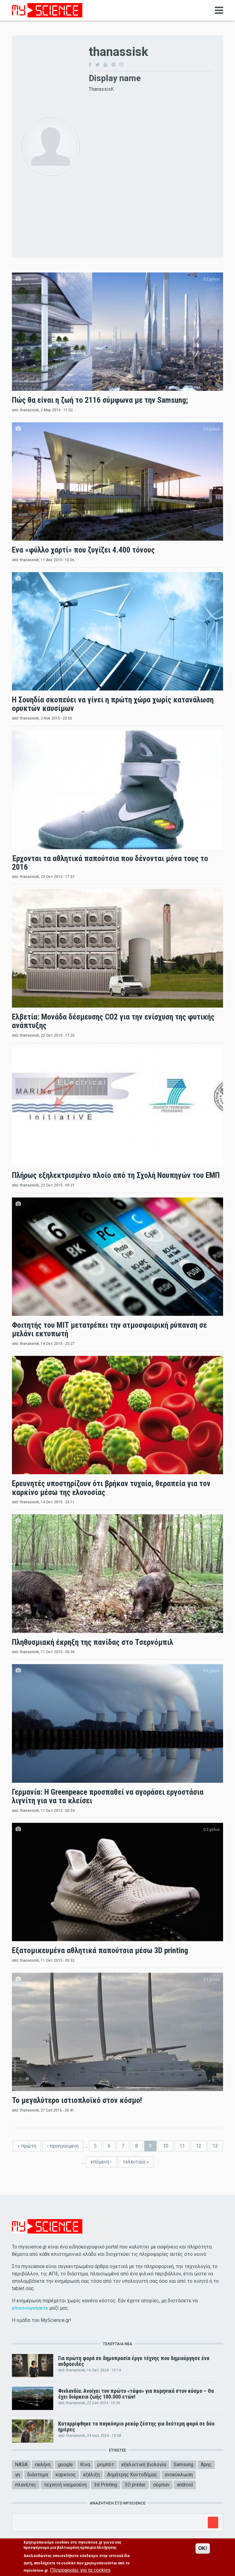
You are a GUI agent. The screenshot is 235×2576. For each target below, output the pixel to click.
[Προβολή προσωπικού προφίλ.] (51, 146)
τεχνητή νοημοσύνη (65, 2485)
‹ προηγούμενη (63, 2146)
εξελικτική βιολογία (144, 2465)
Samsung (183, 2465)
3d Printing (106, 2485)
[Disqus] (151, 169)
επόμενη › (101, 2162)
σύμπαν (161, 2485)
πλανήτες (26, 2485)
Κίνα (85, 2465)
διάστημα (38, 2475)
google (65, 2465)
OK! (203, 2548)
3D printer (135, 2485)
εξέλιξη (91, 2475)
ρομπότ (106, 2465)
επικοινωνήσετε (30, 2308)
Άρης (206, 2465)
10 (166, 2146)
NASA (21, 2465)
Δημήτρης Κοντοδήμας (132, 2475)
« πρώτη (27, 2146)
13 (215, 2146)
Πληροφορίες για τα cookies (80, 2570)
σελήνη (43, 2465)
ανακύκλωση (179, 2475)
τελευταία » (136, 2162)
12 (199, 2146)
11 (182, 2146)
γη (17, 2475)
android (185, 2485)
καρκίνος (66, 2475)
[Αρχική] (47, 10)
